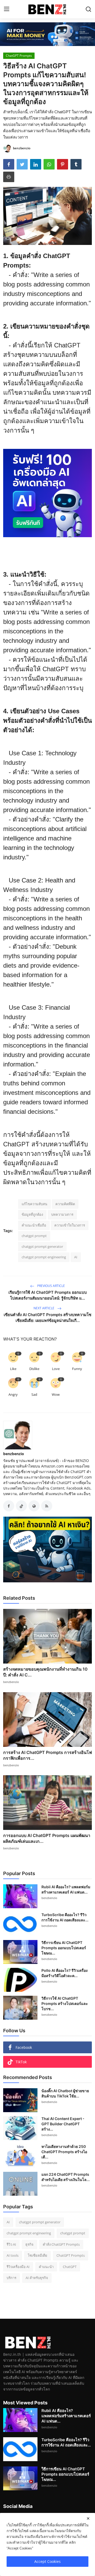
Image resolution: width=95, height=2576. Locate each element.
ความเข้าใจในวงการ (70, 1225)
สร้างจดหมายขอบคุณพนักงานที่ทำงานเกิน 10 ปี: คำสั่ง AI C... (45, 1672)
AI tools (13, 2255)
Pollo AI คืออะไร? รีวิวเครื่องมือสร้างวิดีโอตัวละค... (65, 1973)
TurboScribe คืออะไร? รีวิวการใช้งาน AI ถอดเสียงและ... (65, 1917)
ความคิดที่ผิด (65, 1204)
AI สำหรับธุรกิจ (37, 2278)
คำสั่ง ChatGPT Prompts (61, 2244)
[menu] (7, 9)
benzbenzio (14, 1454)
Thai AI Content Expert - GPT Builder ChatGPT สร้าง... (63, 2124)
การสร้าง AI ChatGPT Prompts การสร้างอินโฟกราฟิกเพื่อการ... (47, 1755)
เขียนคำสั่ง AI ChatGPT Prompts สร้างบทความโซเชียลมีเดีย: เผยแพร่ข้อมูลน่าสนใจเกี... (47, 1318)
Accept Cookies (47, 2561)
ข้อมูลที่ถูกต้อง (32, 1214)
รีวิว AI (11, 2244)
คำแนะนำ (46, 2267)
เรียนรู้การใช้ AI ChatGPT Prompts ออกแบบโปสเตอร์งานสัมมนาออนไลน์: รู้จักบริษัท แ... (48, 1295)
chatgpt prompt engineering (44, 1257)
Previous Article (51, 1286)
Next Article (44, 1308)
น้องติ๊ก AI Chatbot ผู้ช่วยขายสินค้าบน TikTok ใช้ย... (65, 2093)
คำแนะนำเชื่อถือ (34, 1225)
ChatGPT (70, 2267)
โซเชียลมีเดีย (37, 2255)
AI (76, 1257)
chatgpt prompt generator (42, 1246)
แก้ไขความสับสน (34, 1204)
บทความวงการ (62, 1214)
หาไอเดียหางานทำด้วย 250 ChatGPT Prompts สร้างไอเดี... (64, 2152)
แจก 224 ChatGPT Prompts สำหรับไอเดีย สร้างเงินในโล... (66, 2177)
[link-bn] (47, 34)
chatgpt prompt (34, 1236)
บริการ (11, 2278)
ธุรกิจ (29, 2244)
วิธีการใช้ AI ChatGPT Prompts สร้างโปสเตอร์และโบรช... (65, 2003)
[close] (88, 2518)
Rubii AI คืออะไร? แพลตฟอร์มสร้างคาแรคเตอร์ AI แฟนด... (66, 1889)
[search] (88, 9)
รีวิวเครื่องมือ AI (18, 2267)
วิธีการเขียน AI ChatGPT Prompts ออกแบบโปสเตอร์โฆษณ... (64, 1948)
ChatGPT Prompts (71, 2255)
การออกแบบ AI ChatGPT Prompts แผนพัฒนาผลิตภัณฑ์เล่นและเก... (47, 1838)
